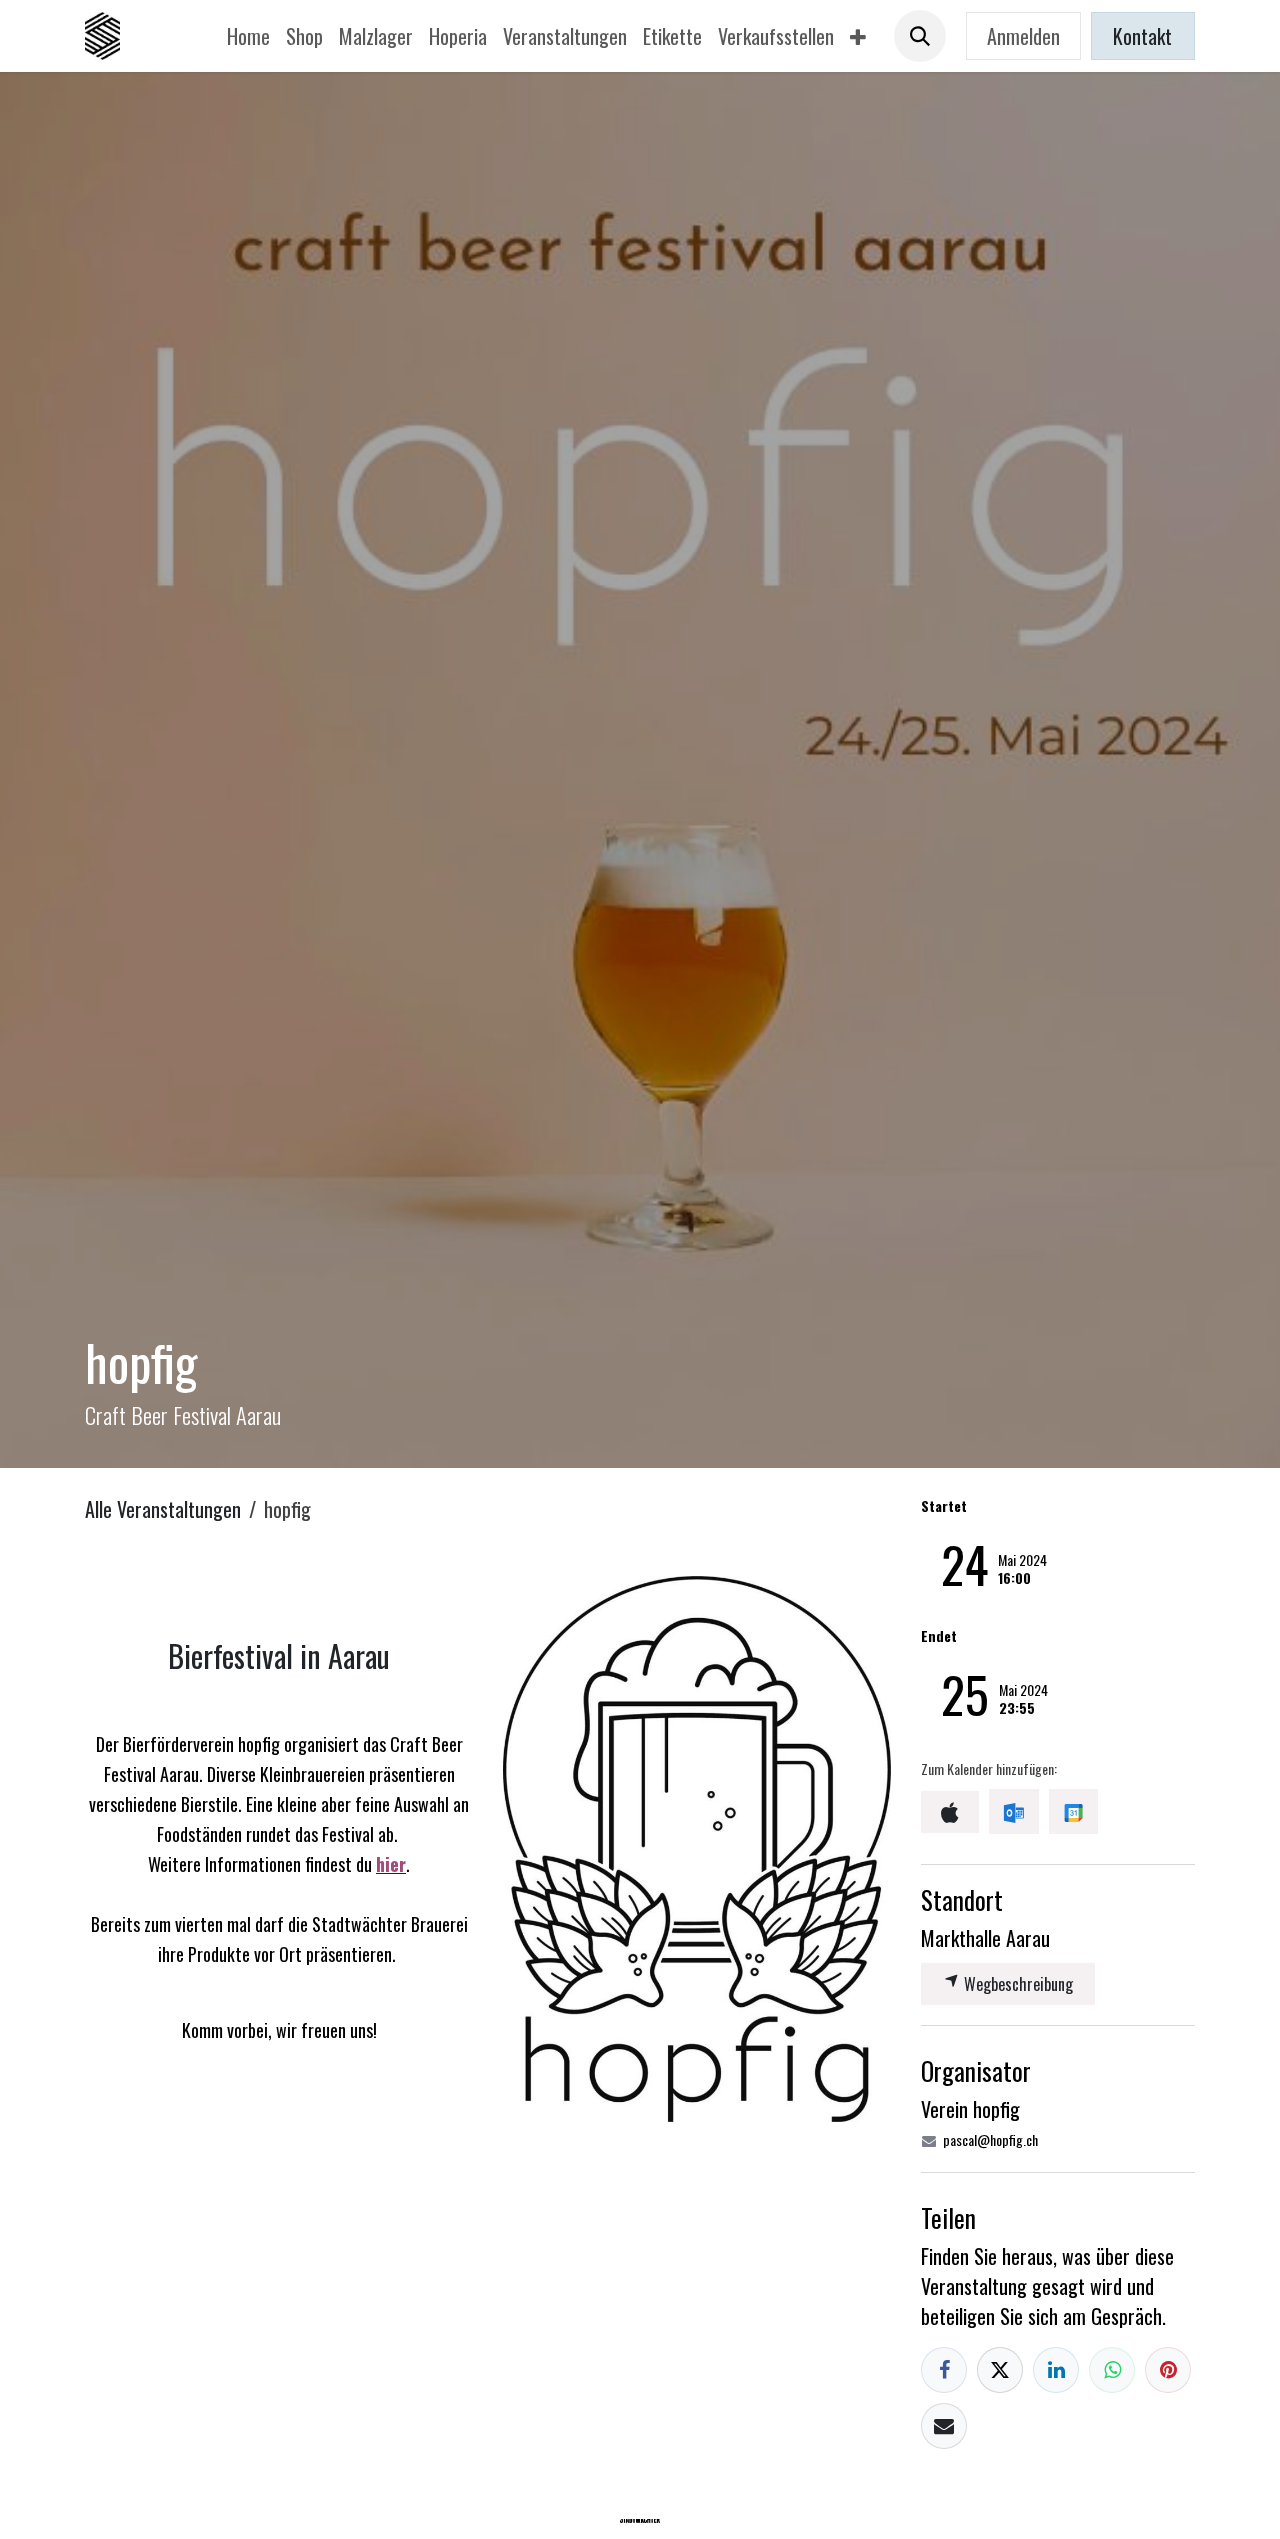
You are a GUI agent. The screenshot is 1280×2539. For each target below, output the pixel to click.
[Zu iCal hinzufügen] (950, 1812)
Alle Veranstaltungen (163, 1509)
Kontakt (1142, 36)
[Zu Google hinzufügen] (1073, 1811)
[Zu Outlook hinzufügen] (1013, 1811)
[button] (920, 36)
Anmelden (1023, 36)
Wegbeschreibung (1016, 1984)
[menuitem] (248, 36)
